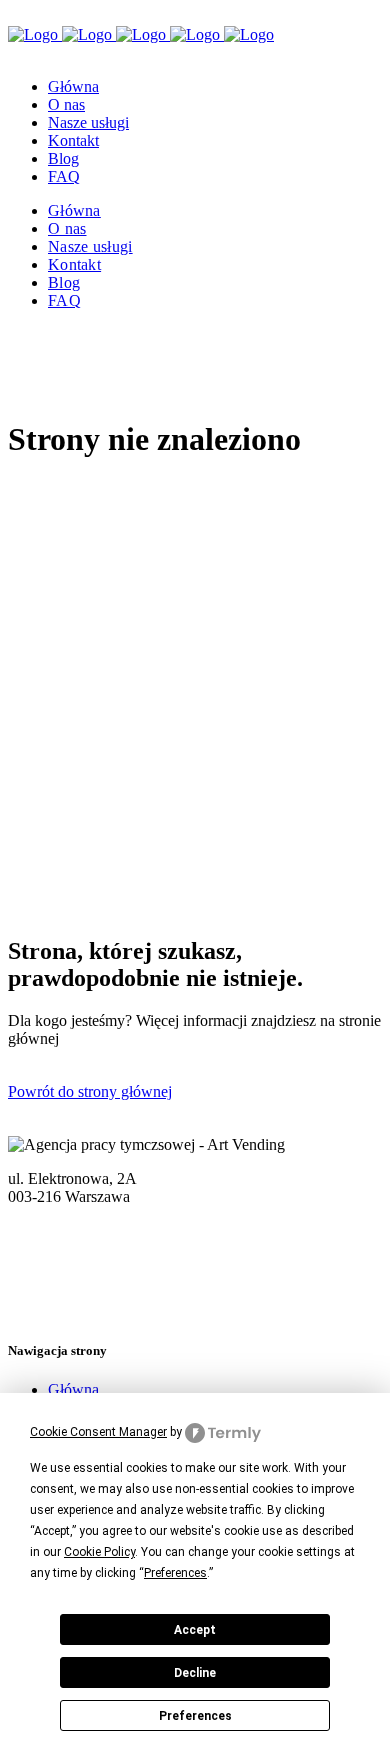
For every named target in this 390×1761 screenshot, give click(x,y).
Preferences (195, 1716)
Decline (195, 1673)
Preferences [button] (175, 1573)
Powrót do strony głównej (90, 1091)
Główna (73, 1389)
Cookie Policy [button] (99, 1552)
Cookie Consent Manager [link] (98, 1432)
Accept (195, 1630)
